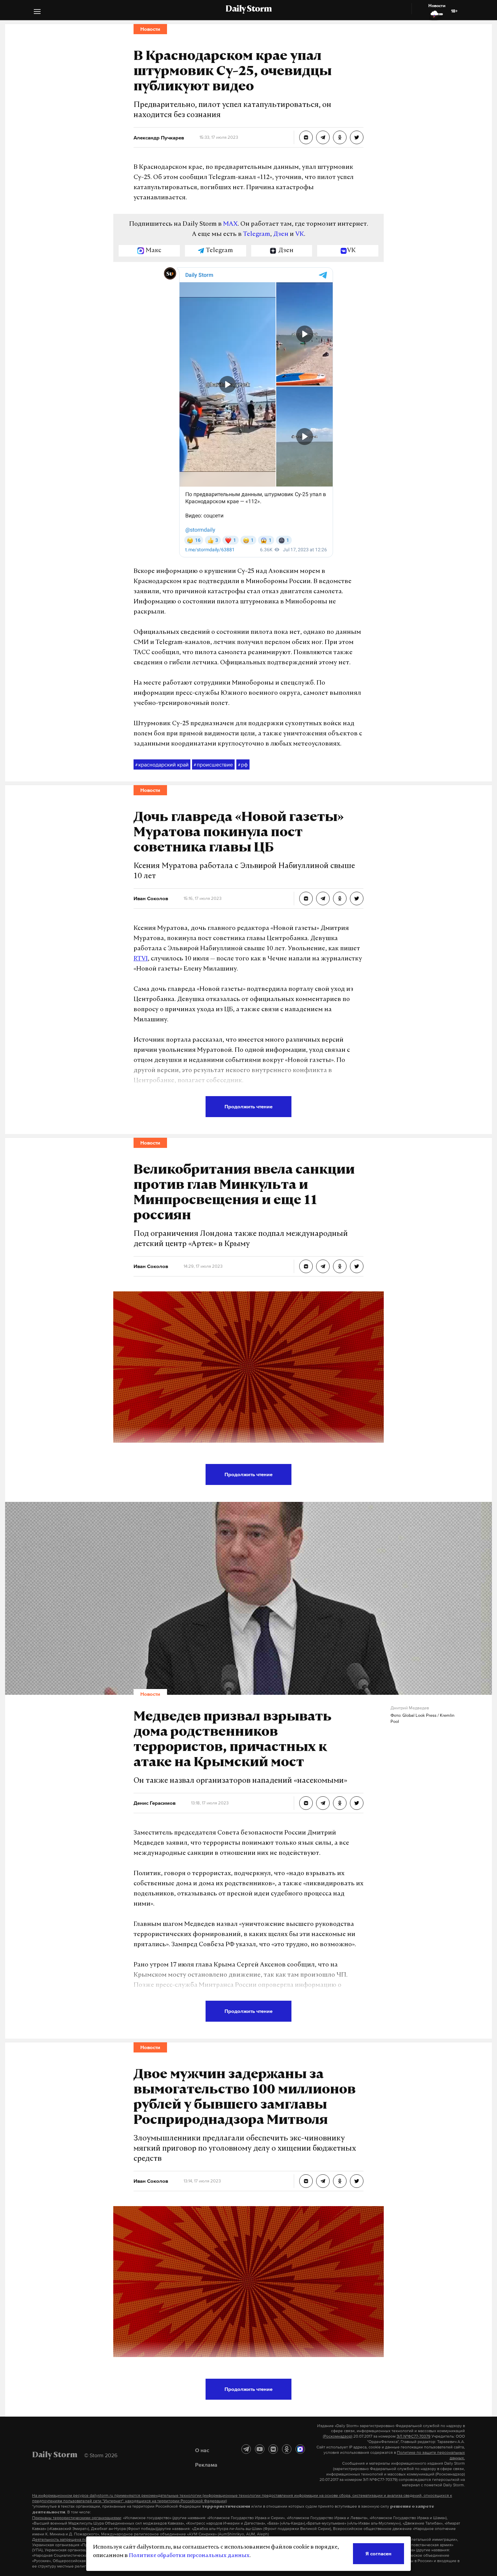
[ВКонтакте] (273, 2449)
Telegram (257, 235)
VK (300, 235)
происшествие (213, 764)
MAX (230, 224)
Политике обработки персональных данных (189, 2556)
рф (243, 764)
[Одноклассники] (287, 2449)
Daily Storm (249, 9)
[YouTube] (260, 2449)
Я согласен (378, 2553)
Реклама (206, 2465)
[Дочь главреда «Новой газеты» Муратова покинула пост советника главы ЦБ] (306, 898)
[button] (37, 12)
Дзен (281, 235)
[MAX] (300, 2449)
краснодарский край (162, 764)
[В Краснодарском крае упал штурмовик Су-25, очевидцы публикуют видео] (306, 137)
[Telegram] (246, 2449)
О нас (202, 2450)
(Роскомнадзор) (338, 2436)
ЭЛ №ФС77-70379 (413, 2436)
